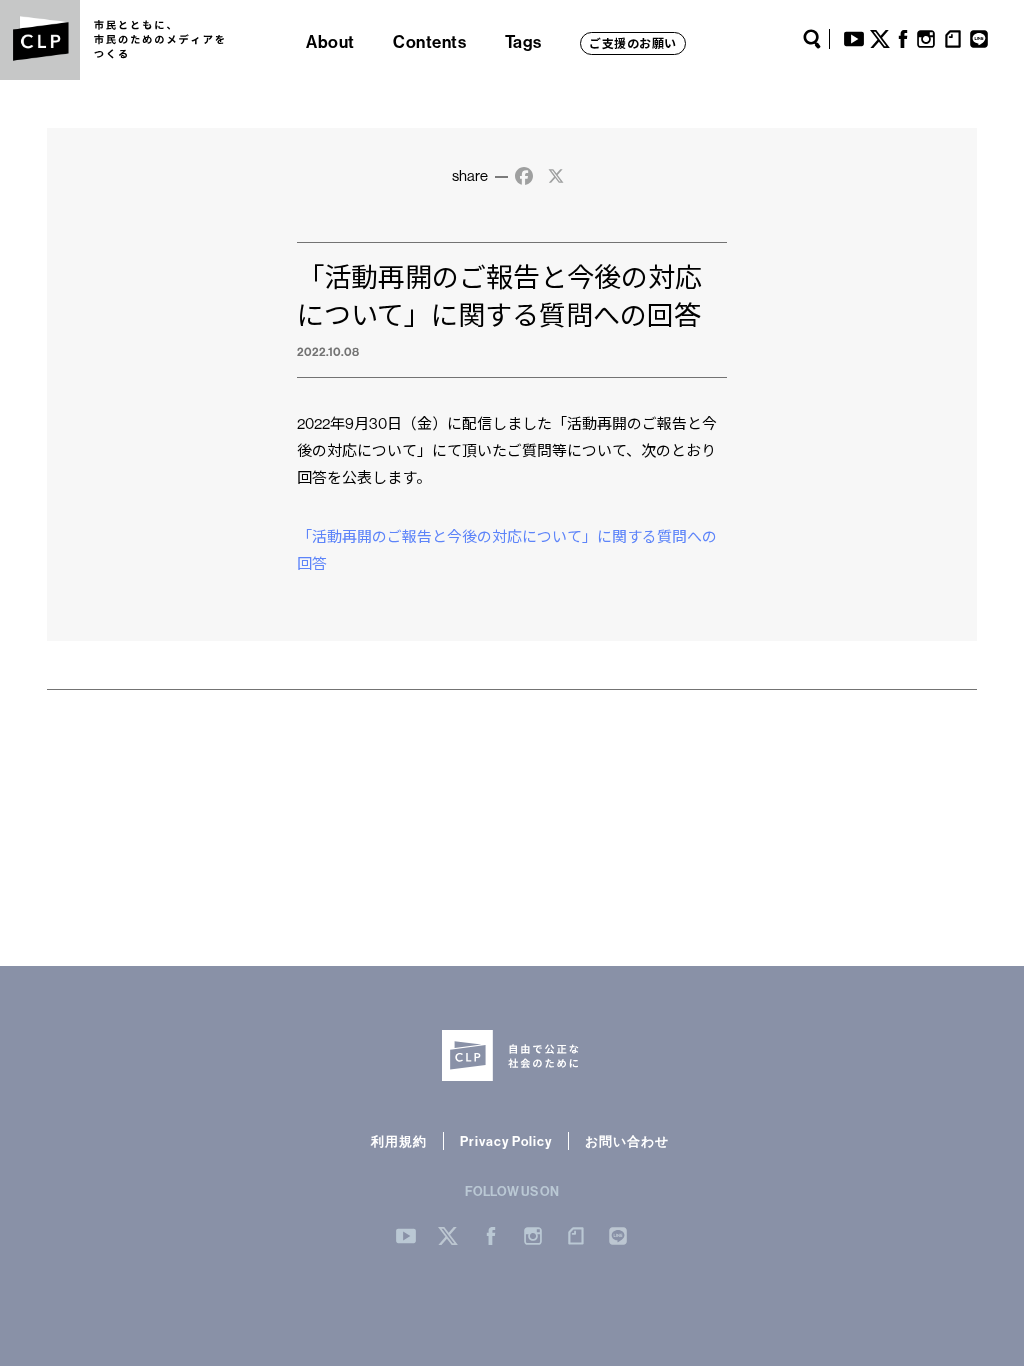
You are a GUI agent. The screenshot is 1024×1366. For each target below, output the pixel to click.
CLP (40, 40)
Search (812, 39)
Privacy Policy (506, 1141)
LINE (979, 39)
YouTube (854, 39)
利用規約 (399, 1141)
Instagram (926, 39)
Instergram (533, 1236)
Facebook (903, 39)
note (953, 39)
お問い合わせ (627, 1141)
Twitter (880, 39)
